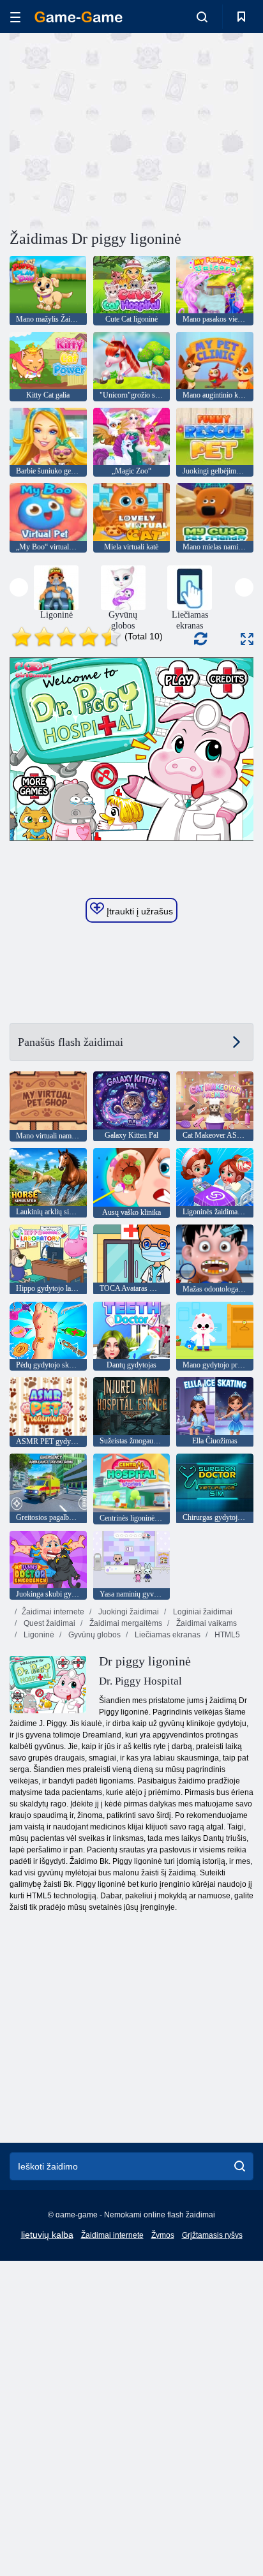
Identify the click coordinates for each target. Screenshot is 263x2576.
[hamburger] (15, 17)
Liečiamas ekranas (167, 1635)
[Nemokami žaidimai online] (79, 17)
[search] (240, 2166)
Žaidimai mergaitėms (125, 1623)
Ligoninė (38, 1635)
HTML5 (226, 1635)
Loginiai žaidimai (202, 1612)
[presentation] (19, 587)
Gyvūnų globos (94, 1635)
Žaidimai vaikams (206, 1623)
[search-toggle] (202, 17)
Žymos (163, 2235)
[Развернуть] (247, 639)
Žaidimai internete (53, 1612)
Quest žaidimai (49, 1623)
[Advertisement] (117, 130)
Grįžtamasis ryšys (212, 2235)
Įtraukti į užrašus (139, 911)
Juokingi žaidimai (128, 1612)
